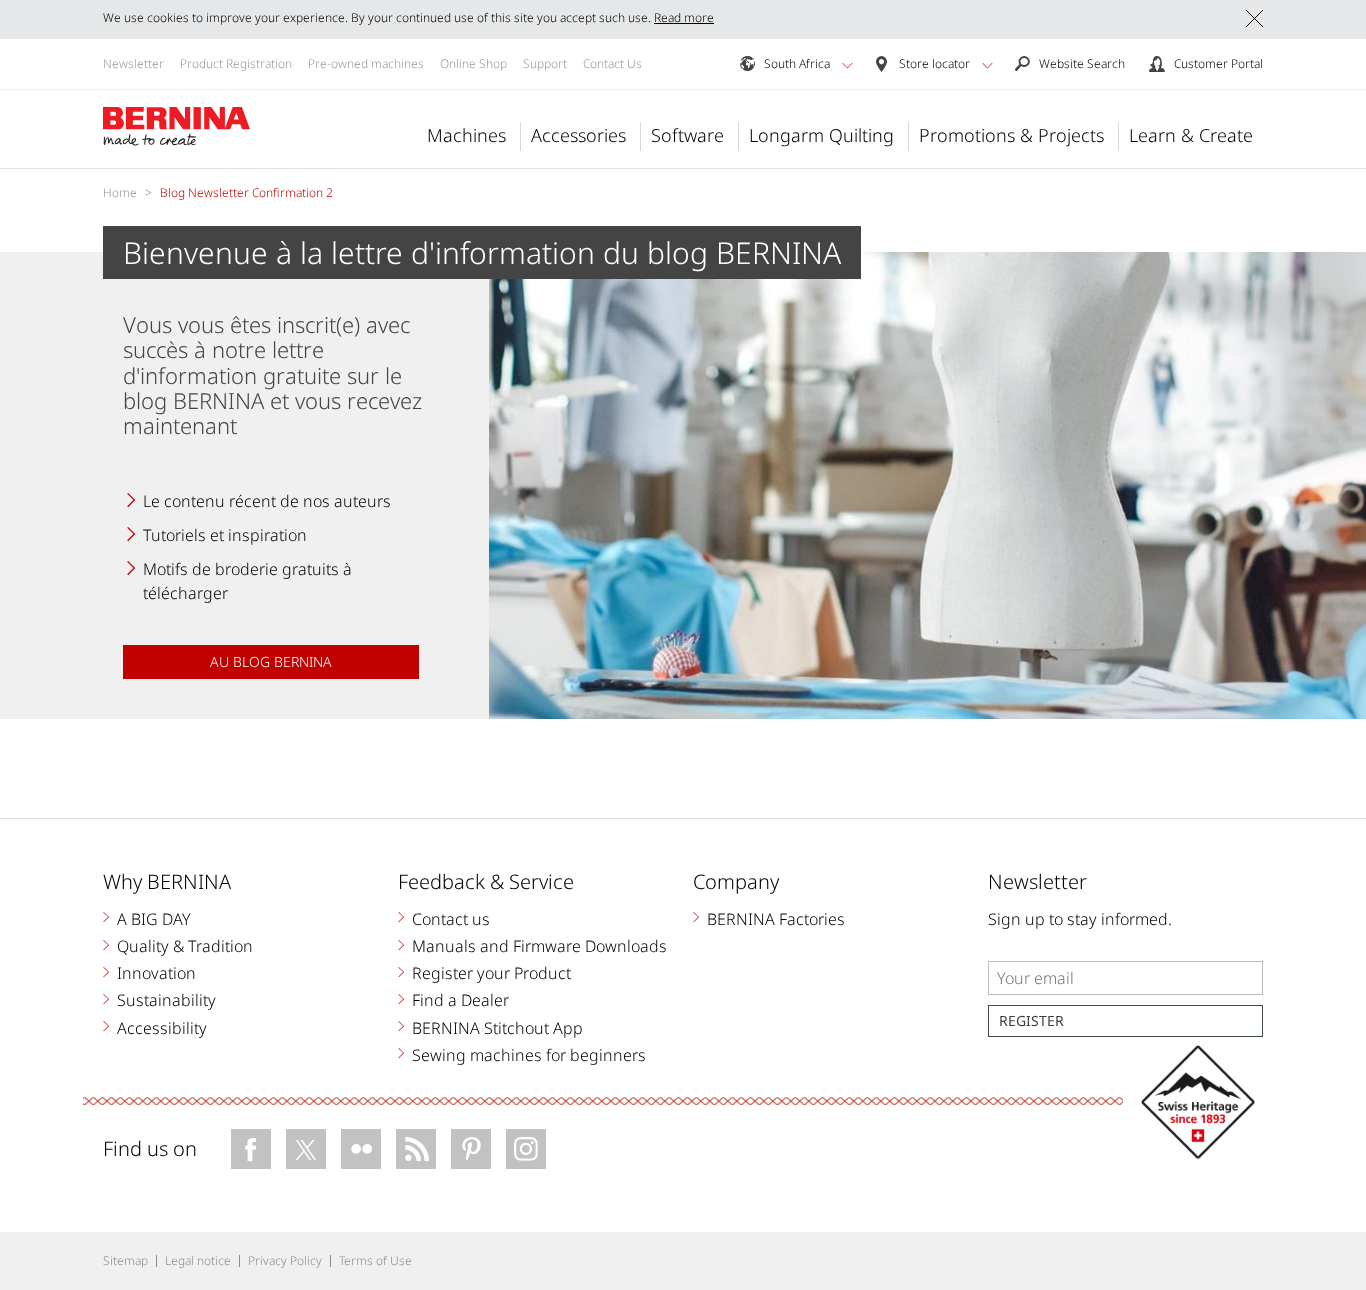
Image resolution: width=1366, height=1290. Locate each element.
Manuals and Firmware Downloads (539, 946)
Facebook (251, 1149)
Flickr (361, 1149)
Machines (466, 135)
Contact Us (612, 63)
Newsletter (133, 63)
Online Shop (473, 63)
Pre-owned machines (366, 63)
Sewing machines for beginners (529, 1055)
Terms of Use (375, 1260)
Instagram (526, 1149)
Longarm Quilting (821, 135)
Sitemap (125, 1260)
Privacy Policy (285, 1260)
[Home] (177, 127)
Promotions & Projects (1011, 135)
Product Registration (236, 63)
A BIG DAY (154, 919)
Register (1031, 1020)
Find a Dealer (460, 1000)
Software (687, 135)
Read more (684, 17)
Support (545, 63)
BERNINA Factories (776, 919)
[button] (847, 65)
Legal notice (198, 1260)
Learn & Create (1191, 135)
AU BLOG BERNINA (271, 661)
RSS (416, 1149)
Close (1254, 18)
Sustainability (166, 1000)
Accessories (578, 135)
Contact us (451, 919)
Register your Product (491, 973)
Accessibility (162, 1028)
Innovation (156, 973)
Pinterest (471, 1149)
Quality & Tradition (185, 946)
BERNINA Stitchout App (497, 1028)
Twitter (306, 1149)
